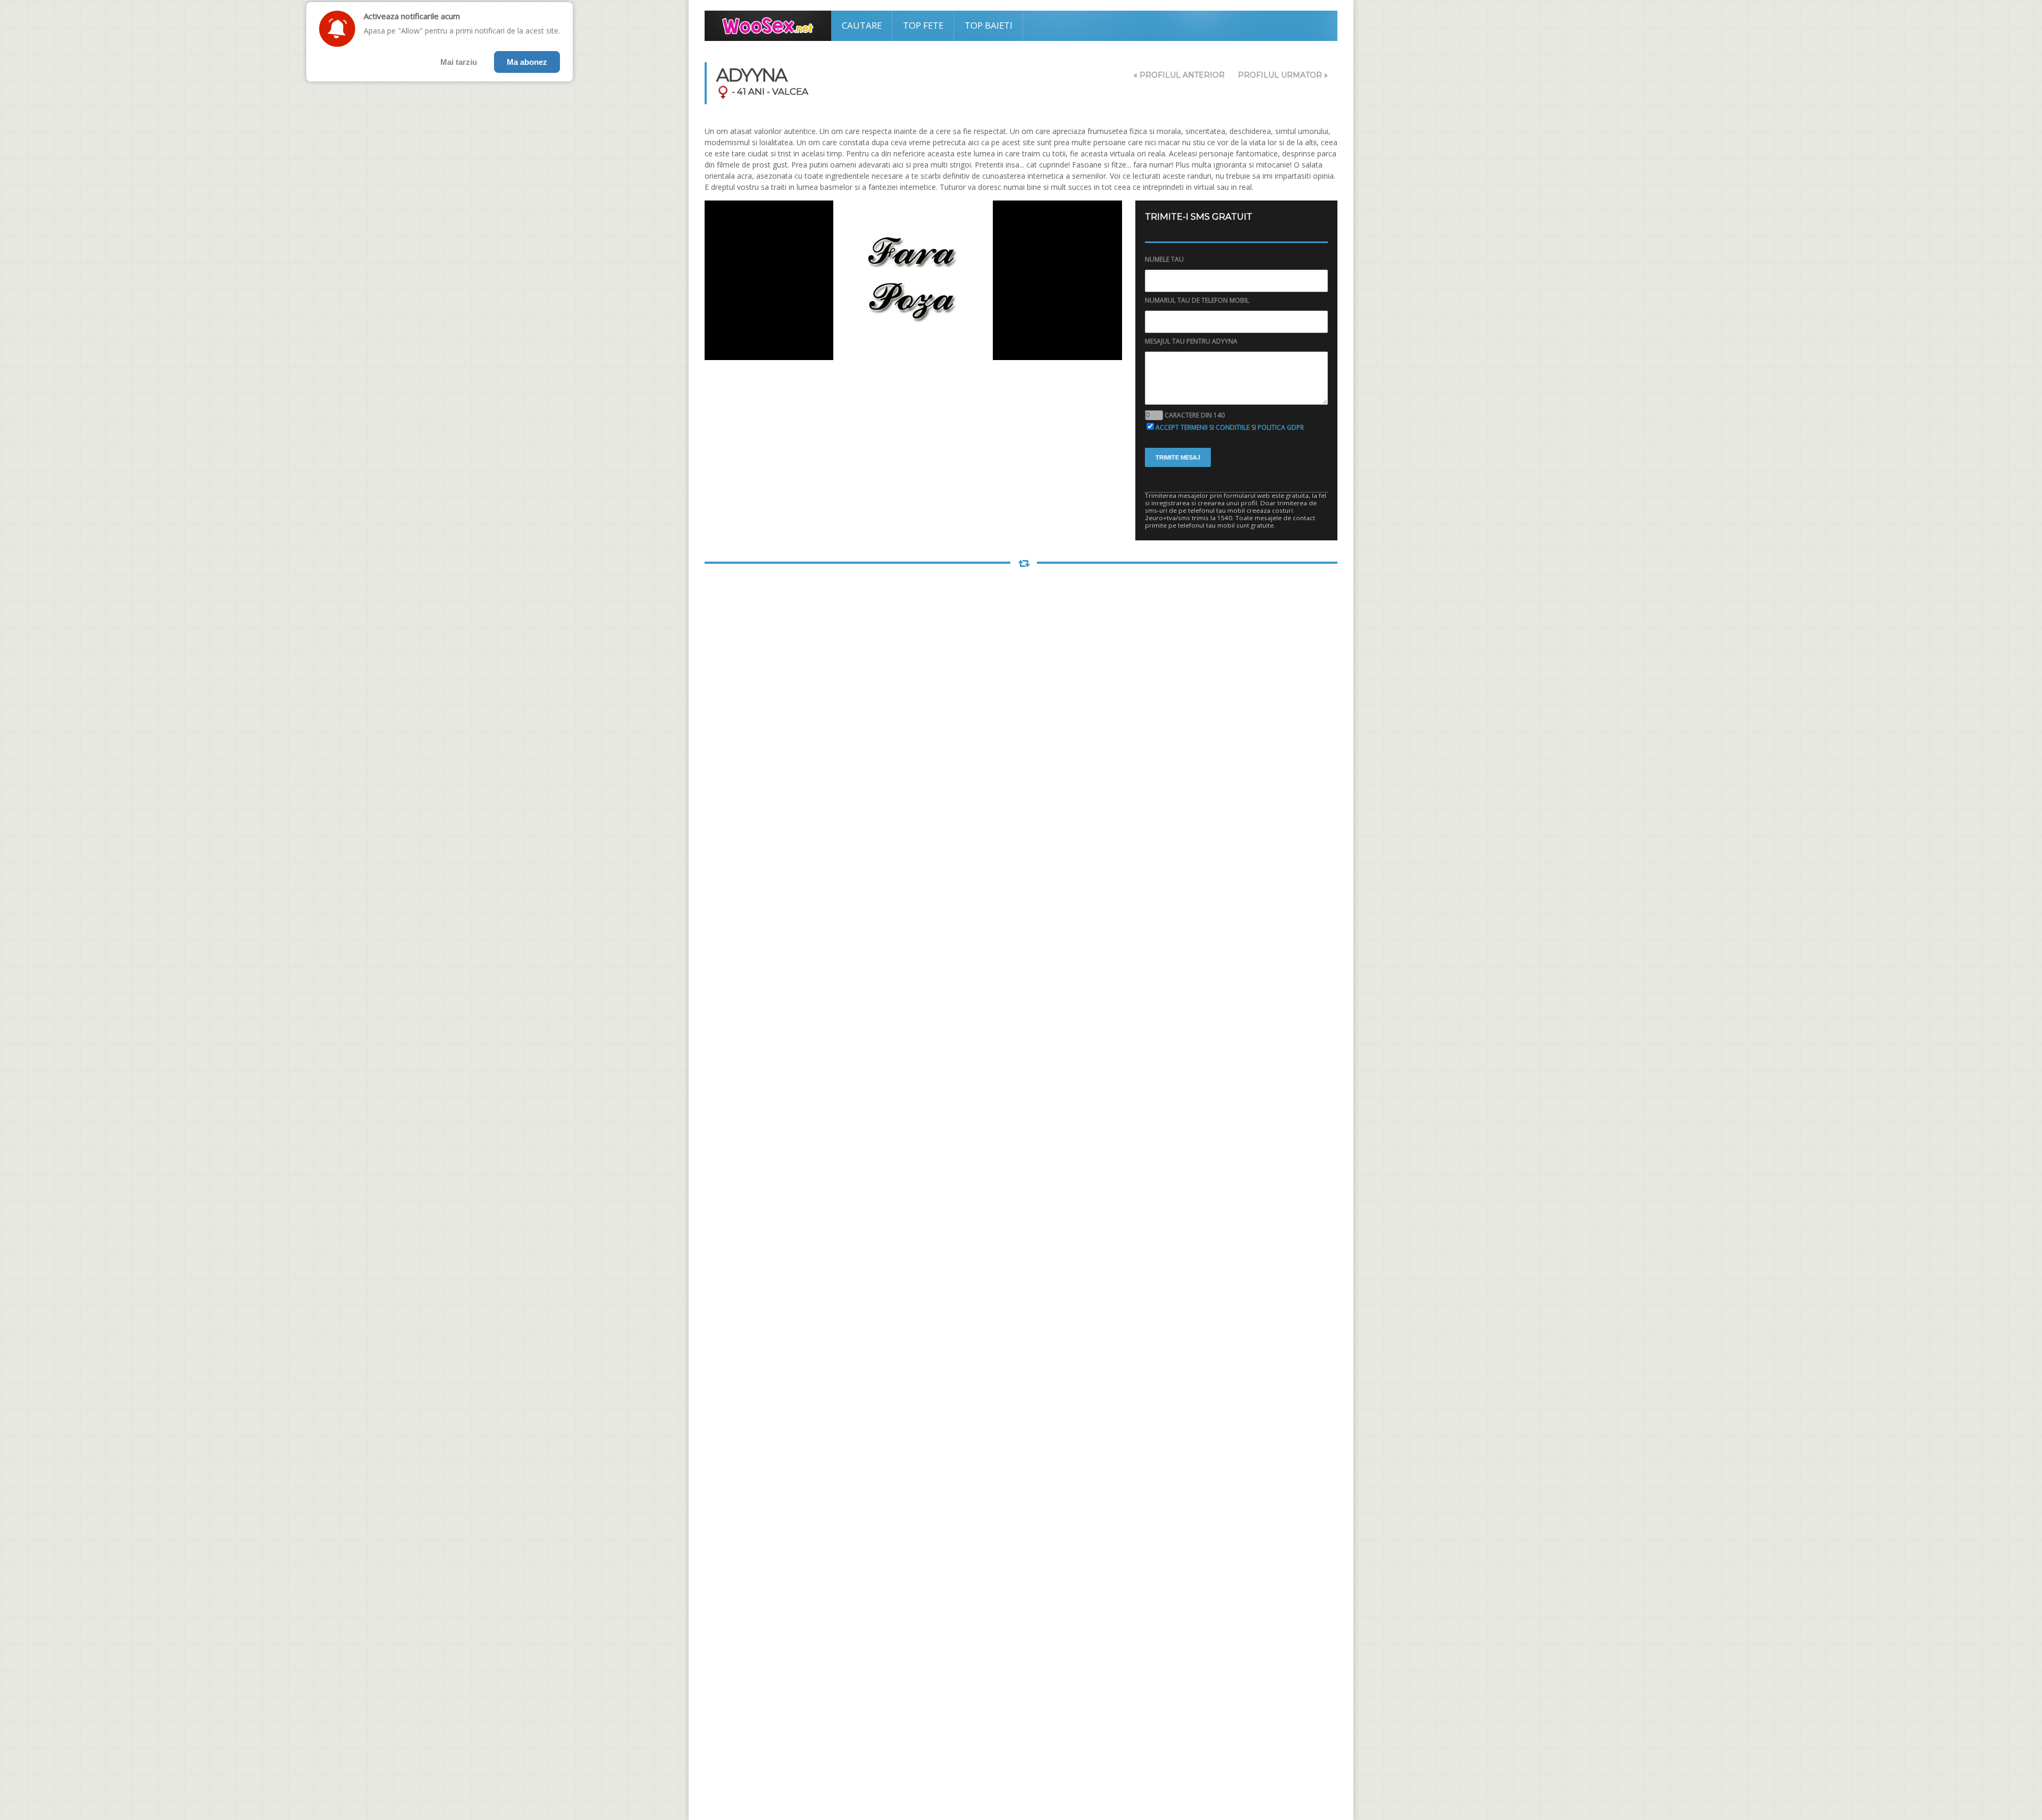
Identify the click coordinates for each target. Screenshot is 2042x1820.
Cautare (862, 25)
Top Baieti (989, 25)
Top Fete (923, 25)
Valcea (790, 91)
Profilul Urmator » (1283, 75)
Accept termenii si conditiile (1203, 427)
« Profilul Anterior (1179, 75)
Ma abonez (527, 62)
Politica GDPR (1281, 427)
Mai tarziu (459, 62)
